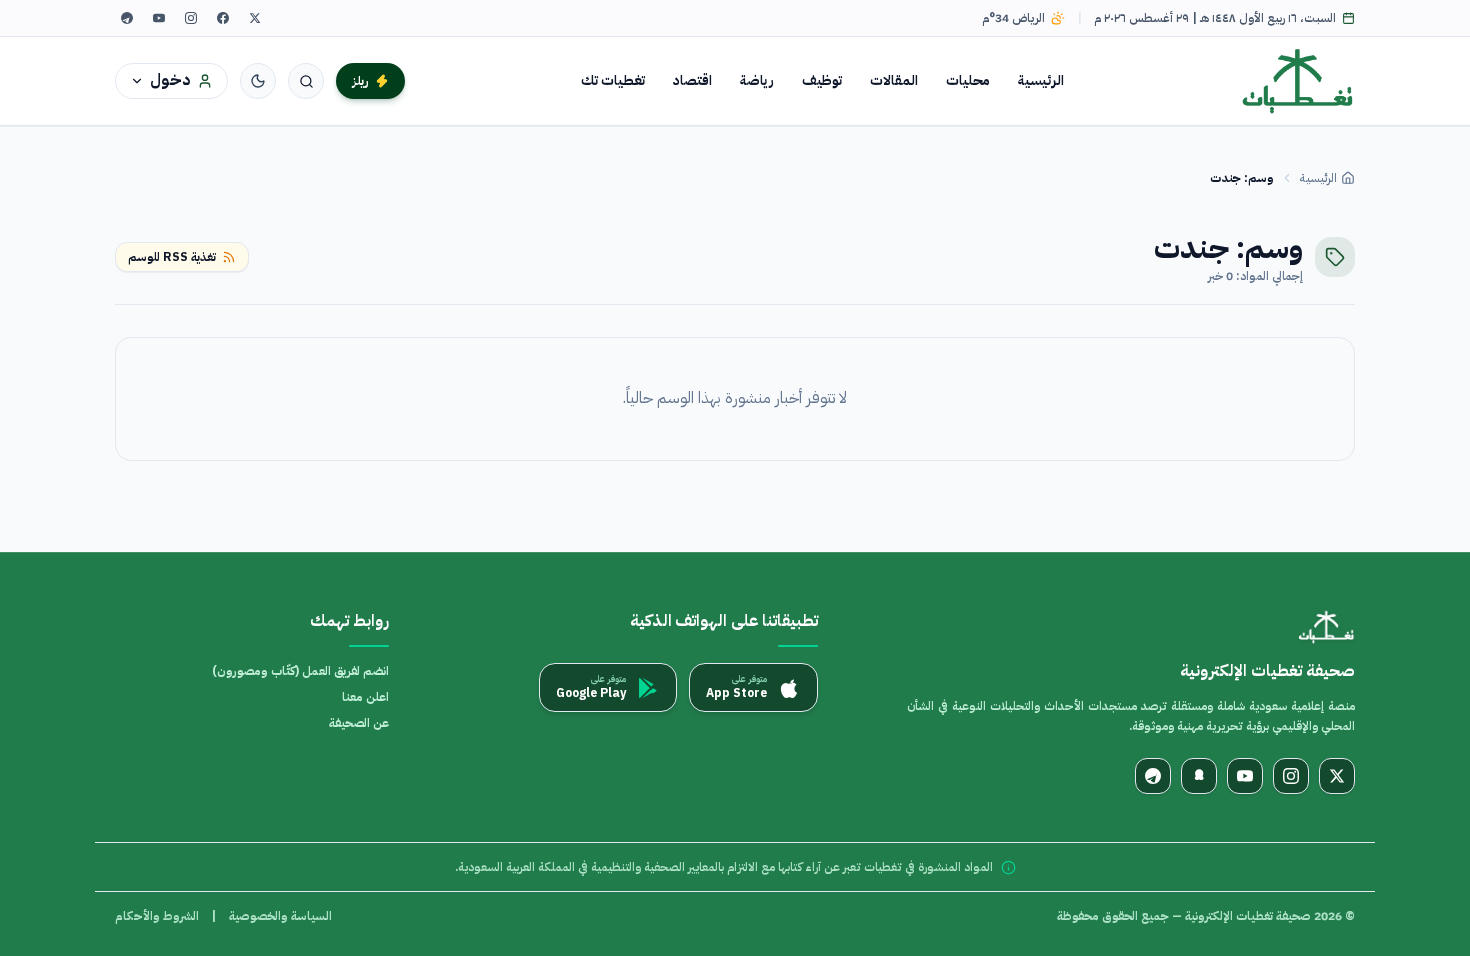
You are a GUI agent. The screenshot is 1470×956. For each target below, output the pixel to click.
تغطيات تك (613, 80)
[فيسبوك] (223, 18)
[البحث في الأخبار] (306, 81)
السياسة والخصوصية (280, 916)
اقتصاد (692, 80)
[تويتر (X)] (255, 18)
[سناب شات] (1199, 776)
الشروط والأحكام (157, 916)
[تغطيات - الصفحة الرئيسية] (1298, 81)
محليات (968, 80)
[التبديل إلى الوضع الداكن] (258, 81)
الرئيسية (1041, 80)
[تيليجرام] (127, 18)
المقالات (894, 80)
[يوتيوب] (159, 18)
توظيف (822, 80)
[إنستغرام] (191, 18)
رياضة (757, 80)
